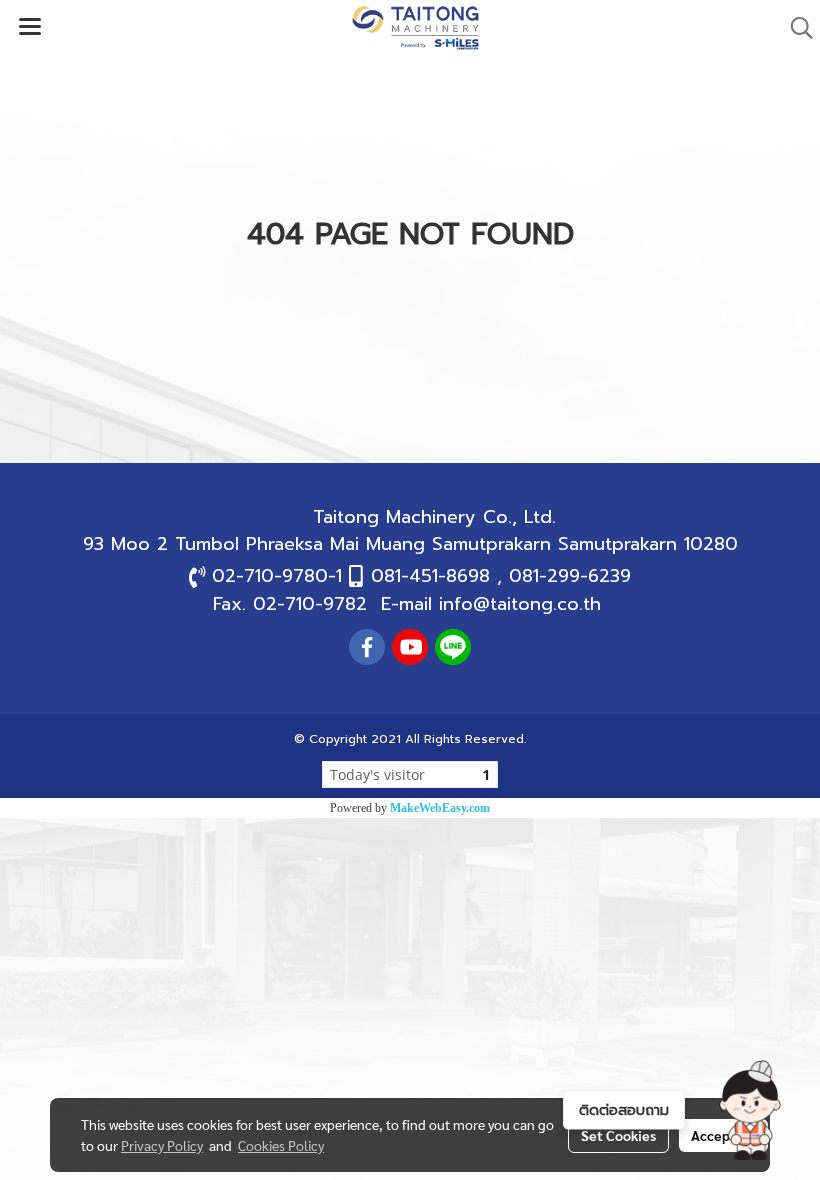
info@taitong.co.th (520, 604)
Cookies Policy (281, 1145)
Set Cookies (618, 1135)
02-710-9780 (270, 576)
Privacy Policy (162, 1145)
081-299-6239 (570, 576)
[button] (750, 1110)
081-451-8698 (430, 576)
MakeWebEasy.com (440, 808)
